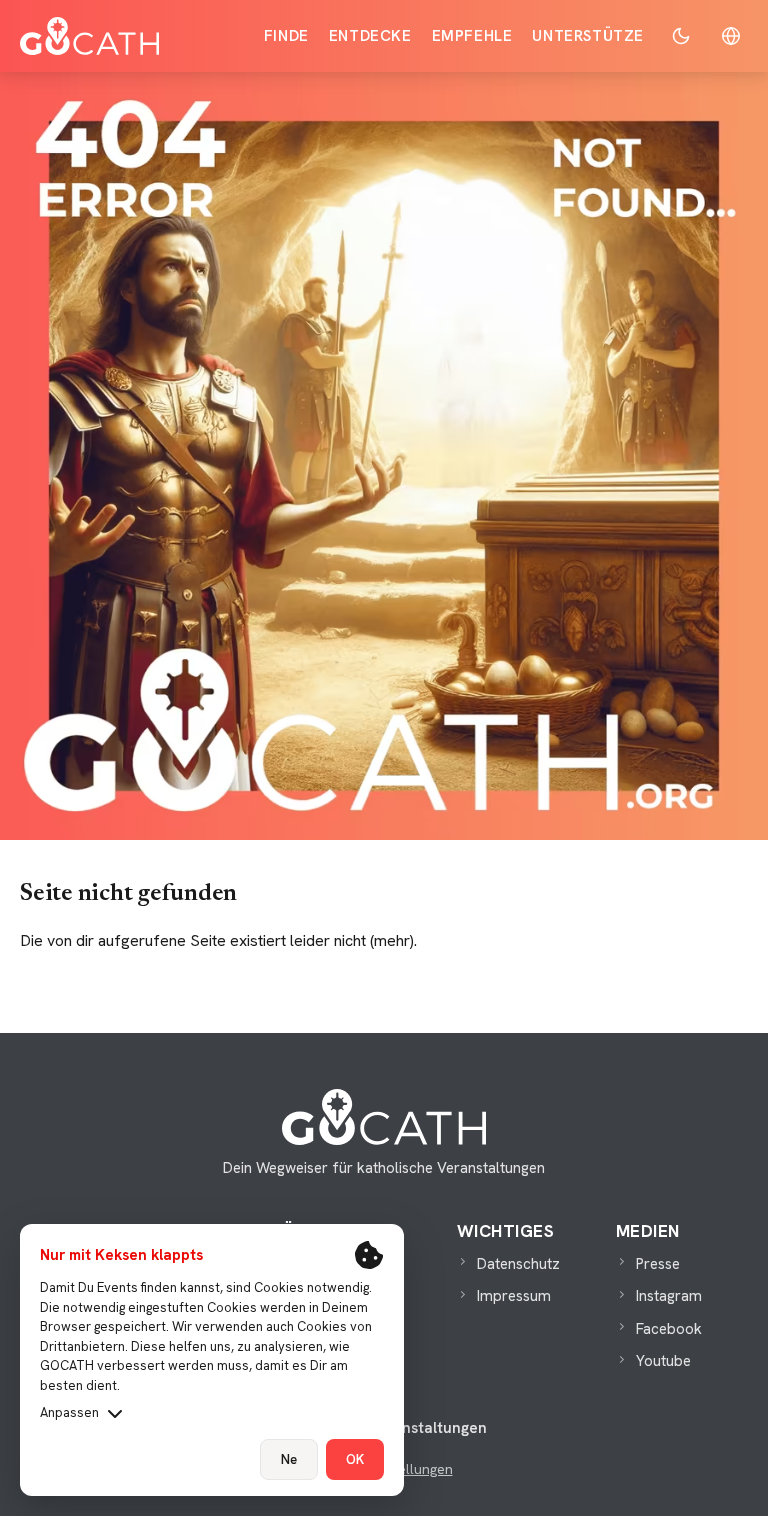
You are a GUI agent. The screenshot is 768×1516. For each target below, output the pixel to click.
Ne (289, 1459)
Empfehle (472, 36)
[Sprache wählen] (731, 36)
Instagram (669, 1296)
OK (355, 1459)
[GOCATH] (89, 36)
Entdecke (370, 36)
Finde (286, 36)
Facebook (669, 1329)
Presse (658, 1264)
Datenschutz (518, 1264)
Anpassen (69, 1412)
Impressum (514, 1296)
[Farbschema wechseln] (681, 36)
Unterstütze (588, 36)
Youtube (663, 1361)
